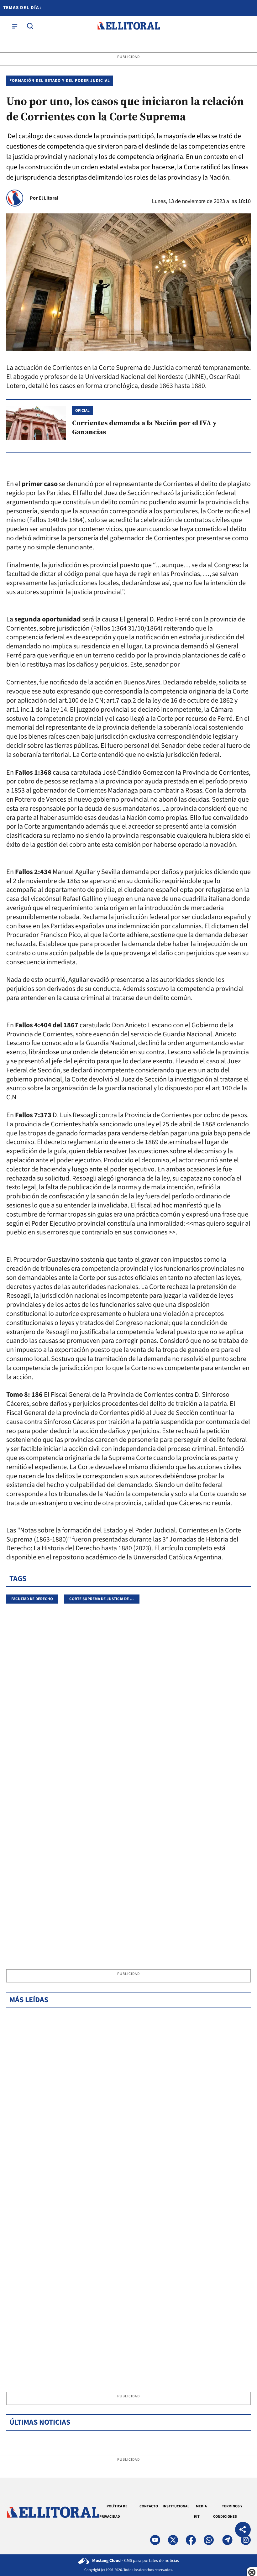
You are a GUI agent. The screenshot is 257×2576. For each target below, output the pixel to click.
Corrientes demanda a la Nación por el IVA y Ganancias (144, 427)
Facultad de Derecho (32, 1599)
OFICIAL (82, 411)
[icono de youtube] (155, 2540)
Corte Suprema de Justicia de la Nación (109, 1599)
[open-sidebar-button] (15, 26)
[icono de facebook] (191, 2540)
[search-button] (30, 26)
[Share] (243, 2530)
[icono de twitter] (173, 2540)
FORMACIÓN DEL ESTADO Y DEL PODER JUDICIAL (60, 81)
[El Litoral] (128, 26)
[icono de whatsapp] (209, 2540)
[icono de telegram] (227, 2540)
